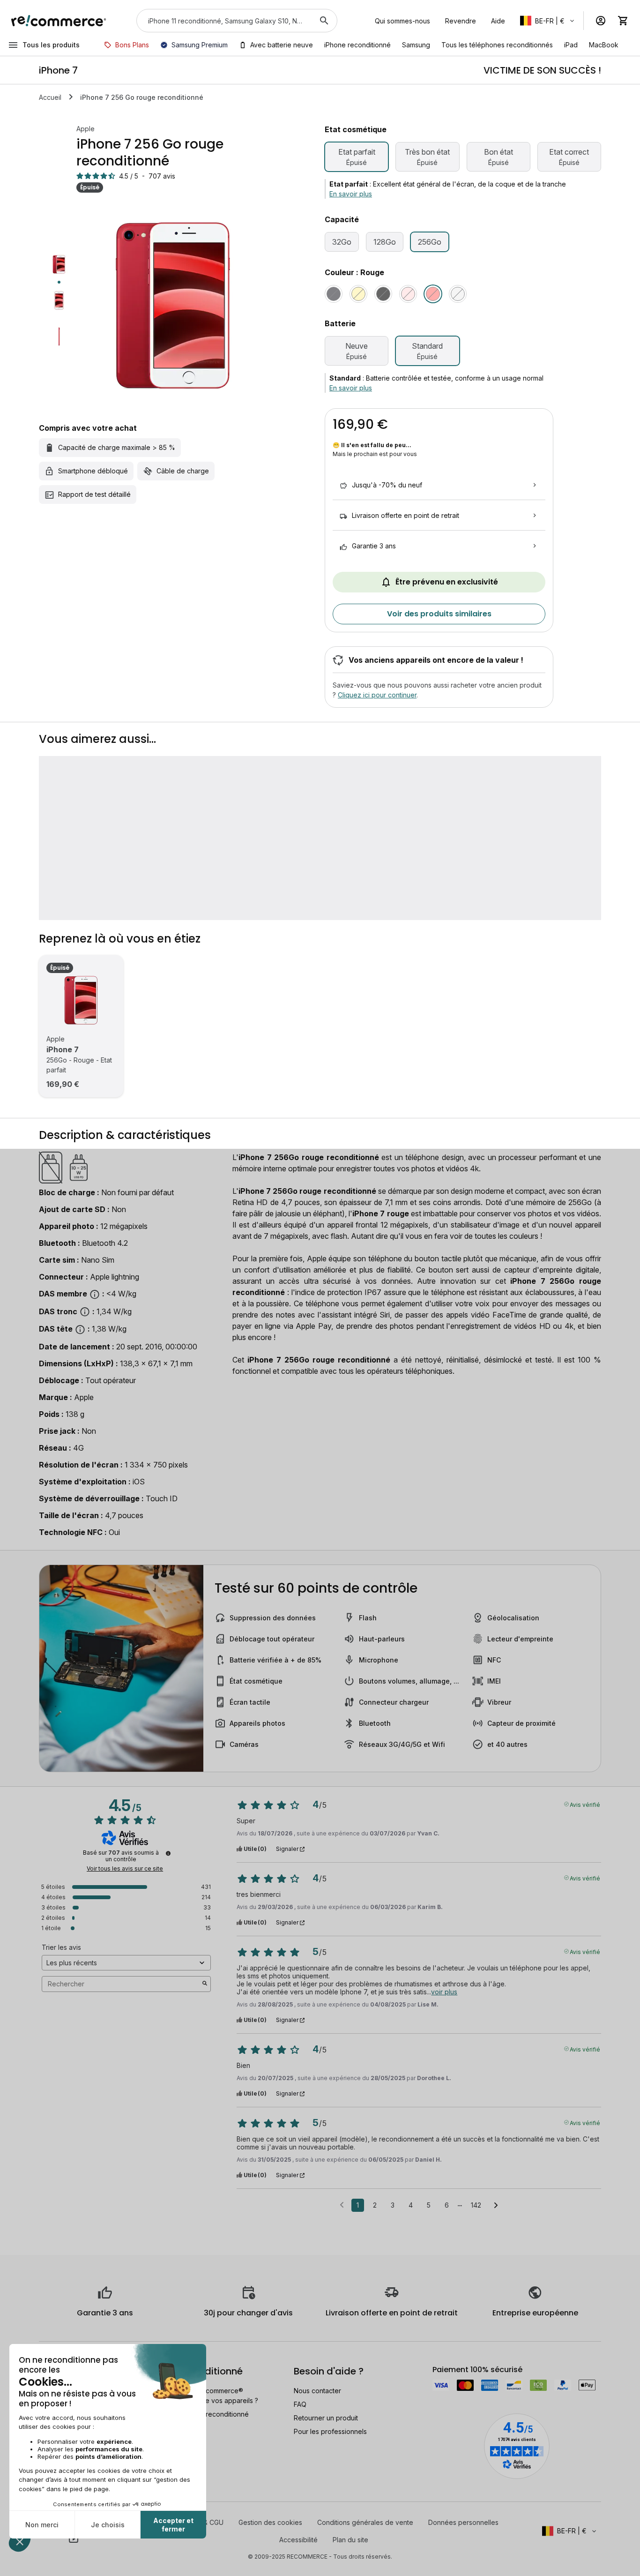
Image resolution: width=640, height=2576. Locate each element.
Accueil (50, 97)
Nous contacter (317, 2391)
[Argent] (458, 294)
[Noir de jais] (383, 294)
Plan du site (350, 2540)
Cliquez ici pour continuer (377, 695)
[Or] (358, 294)
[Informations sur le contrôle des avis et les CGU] (168, 1853)
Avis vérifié (585, 1804)
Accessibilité (298, 2540)
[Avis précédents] (342, 2204)
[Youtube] (74, 2539)
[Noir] (334, 294)
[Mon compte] (601, 21)
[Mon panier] (623, 21)
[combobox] (224, 21)
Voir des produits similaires (439, 614)
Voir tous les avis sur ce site (125, 1869)
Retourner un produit (326, 2418)
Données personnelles (463, 2522)
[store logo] (59, 21)
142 (476, 2205)
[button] (548, 21)
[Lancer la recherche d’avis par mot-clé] (205, 1984)
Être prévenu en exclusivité (447, 582)
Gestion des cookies (270, 2522)
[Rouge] (433, 294)
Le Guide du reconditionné (208, 2414)
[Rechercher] (324, 21)
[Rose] (408, 294)
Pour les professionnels (330, 2431)
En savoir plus (351, 194)
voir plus (444, 1992)
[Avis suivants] (496, 2206)
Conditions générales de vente (365, 2522)
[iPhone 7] (81, 1000)
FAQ (300, 2404)
